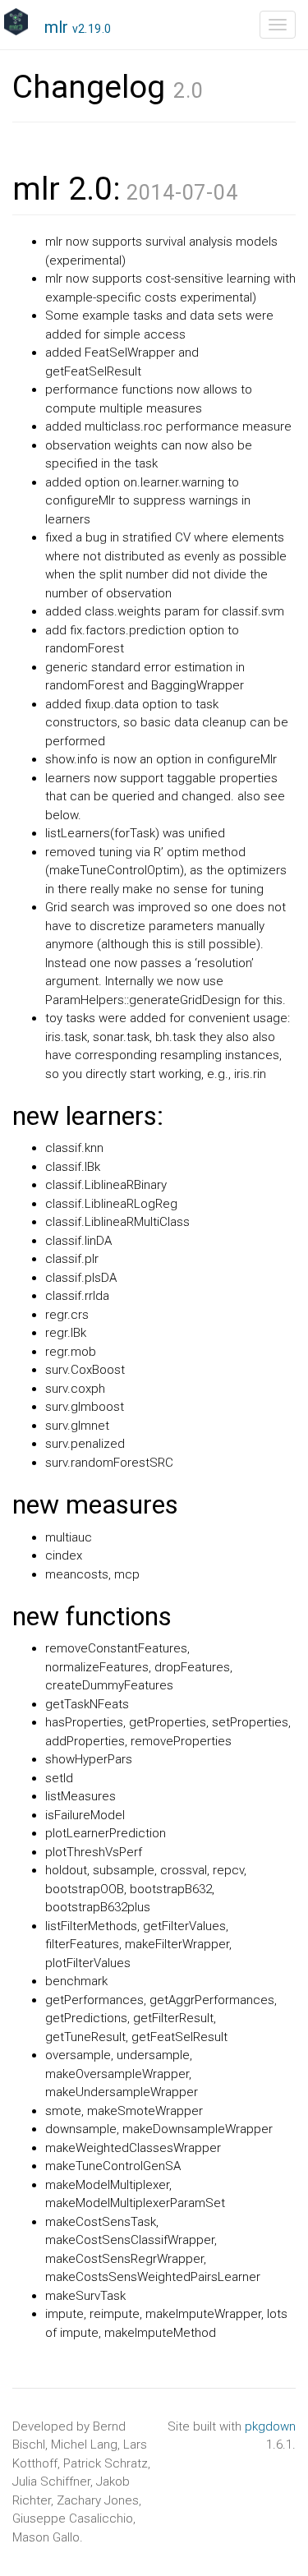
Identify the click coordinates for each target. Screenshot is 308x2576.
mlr (78, 27)
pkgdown (270, 2426)
